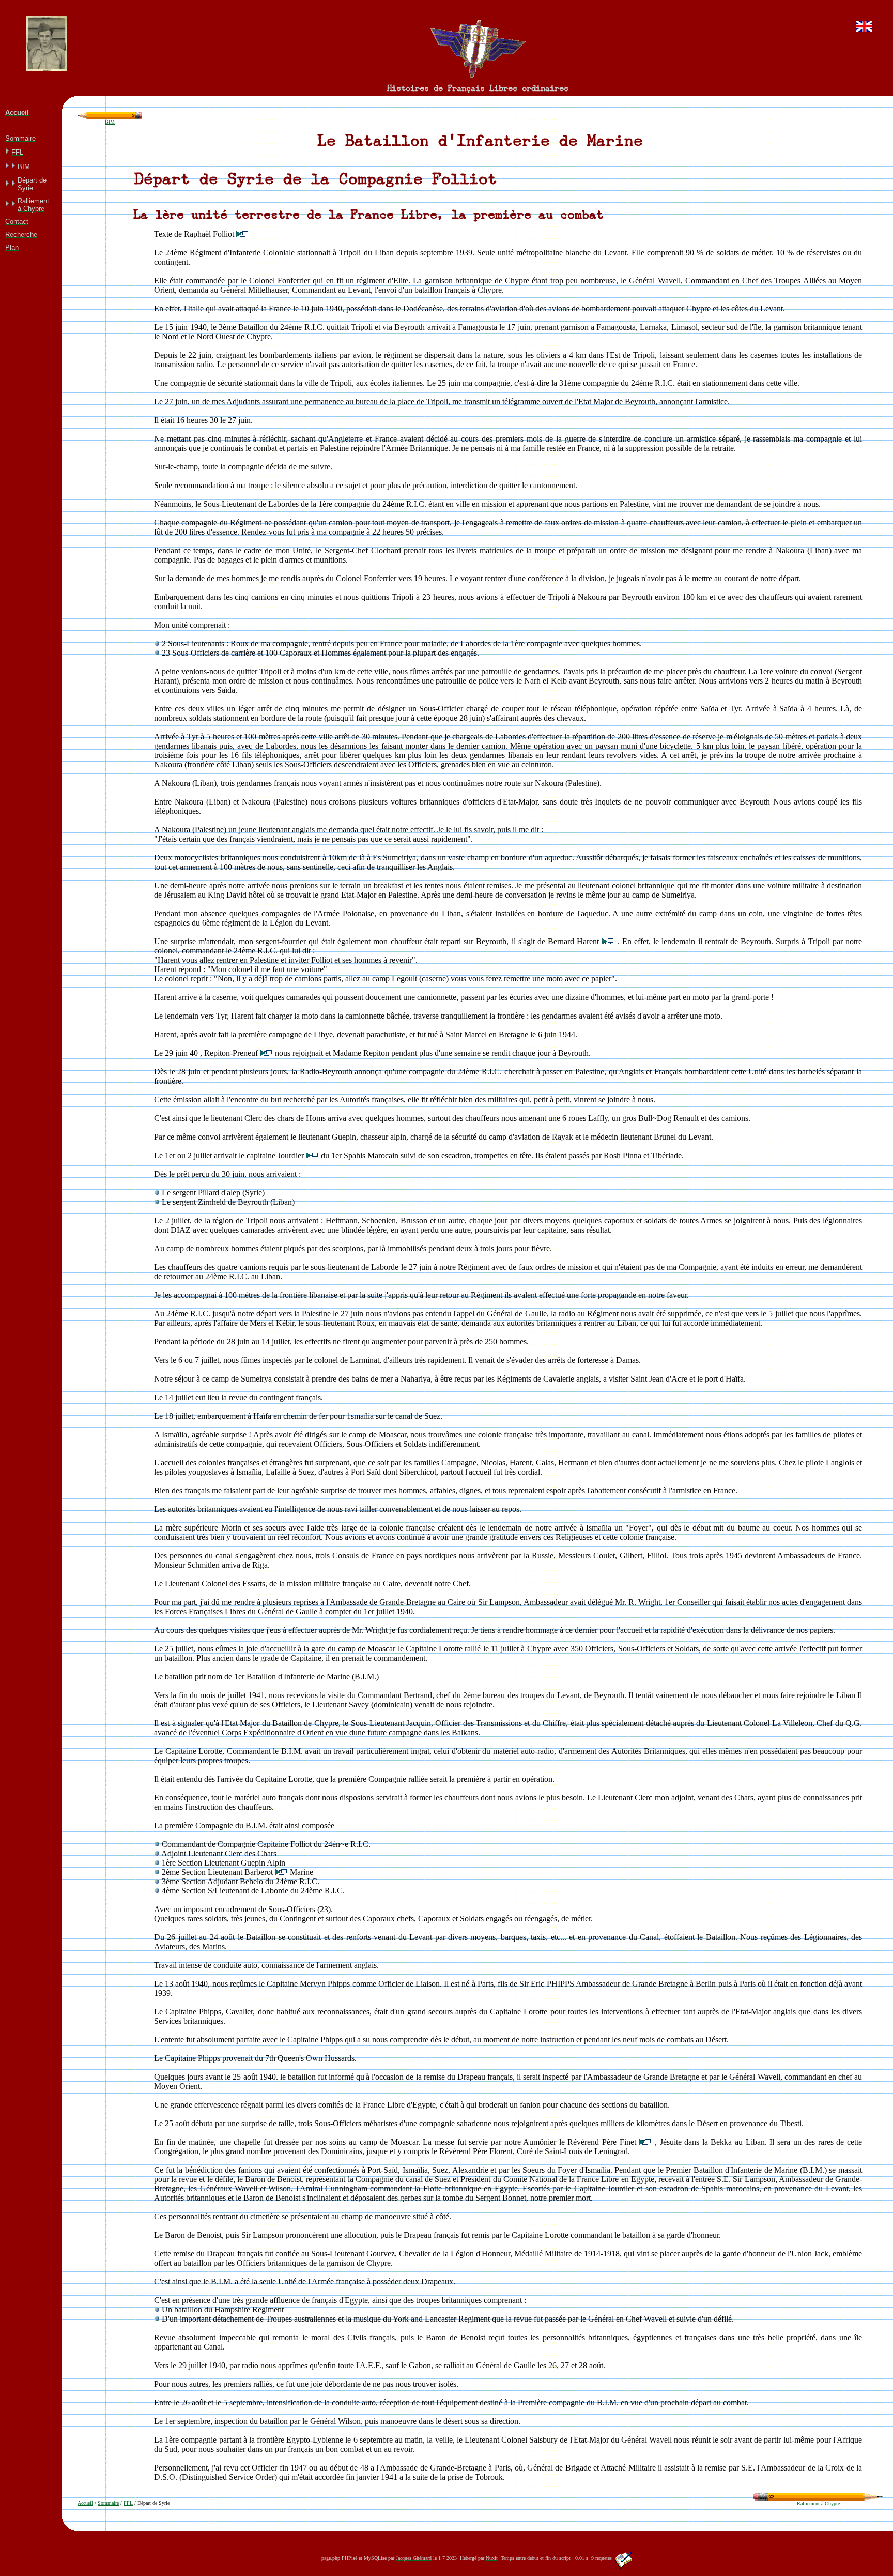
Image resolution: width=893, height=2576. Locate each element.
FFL (128, 2503)
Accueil (85, 2503)
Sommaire (108, 2503)
